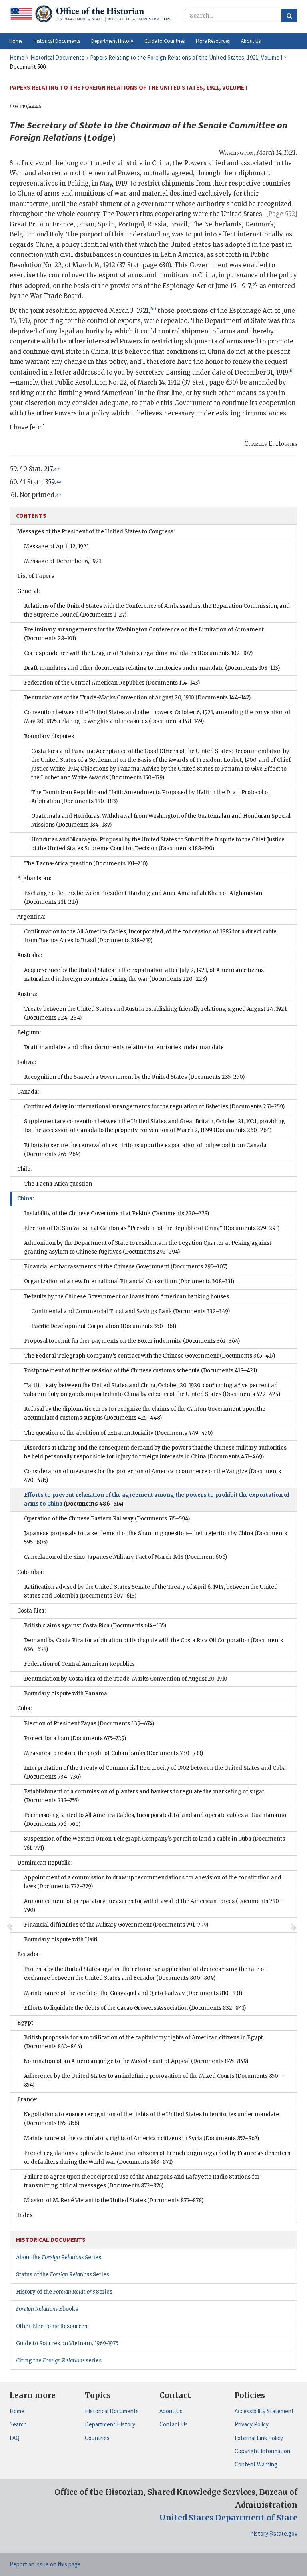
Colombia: (30, 1572)
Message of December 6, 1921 (63, 561)
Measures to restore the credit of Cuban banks (114, 1753)
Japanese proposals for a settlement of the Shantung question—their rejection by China (155, 1538)
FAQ (15, 2438)
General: (28, 591)
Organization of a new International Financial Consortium (129, 1281)
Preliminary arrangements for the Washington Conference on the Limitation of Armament (144, 634)
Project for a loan (75, 1738)
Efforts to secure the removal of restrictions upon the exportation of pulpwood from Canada (145, 1150)
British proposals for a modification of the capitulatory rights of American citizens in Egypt (144, 2042)
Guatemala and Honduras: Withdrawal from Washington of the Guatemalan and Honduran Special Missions (161, 820)
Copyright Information (262, 2451)
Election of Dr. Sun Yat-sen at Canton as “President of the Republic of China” (152, 1228)
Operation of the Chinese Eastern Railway (107, 1519)
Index (25, 2215)
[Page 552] (282, 214)
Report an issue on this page (45, 2564)
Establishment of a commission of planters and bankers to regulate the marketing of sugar (144, 1796)
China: (26, 1199)
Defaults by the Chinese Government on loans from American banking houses (127, 1297)
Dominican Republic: (44, 1863)
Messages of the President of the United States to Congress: (96, 532)
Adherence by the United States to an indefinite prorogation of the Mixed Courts (153, 2080)
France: (27, 2100)
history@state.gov (274, 2533)
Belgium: (29, 1033)
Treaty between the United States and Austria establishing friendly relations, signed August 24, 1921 (155, 1013)
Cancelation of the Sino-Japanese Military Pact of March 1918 (126, 1557)
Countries (97, 2438)
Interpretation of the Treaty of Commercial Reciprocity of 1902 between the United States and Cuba (155, 1772)
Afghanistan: (34, 878)
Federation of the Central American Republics (112, 683)
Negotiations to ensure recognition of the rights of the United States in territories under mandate (152, 2119)
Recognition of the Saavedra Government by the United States (134, 1077)
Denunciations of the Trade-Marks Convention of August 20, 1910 (137, 698)
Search (18, 2424)
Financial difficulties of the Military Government (116, 1925)
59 (255, 284)
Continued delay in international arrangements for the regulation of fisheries (154, 1107)
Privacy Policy (252, 2424)
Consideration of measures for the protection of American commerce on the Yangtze (153, 1476)
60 (153, 309)
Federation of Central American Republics (79, 1664)
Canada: (28, 1092)
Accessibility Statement (264, 2411)
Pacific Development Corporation (104, 1326)
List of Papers (36, 576)
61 (292, 371)
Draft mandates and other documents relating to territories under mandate (152, 668)
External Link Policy (259, 2438)
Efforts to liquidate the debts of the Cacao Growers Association (135, 2008)
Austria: (27, 994)
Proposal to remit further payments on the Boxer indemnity (132, 1341)
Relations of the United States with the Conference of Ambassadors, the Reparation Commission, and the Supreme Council (157, 610)
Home (17, 2411)
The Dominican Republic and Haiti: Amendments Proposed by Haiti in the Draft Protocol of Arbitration (151, 797)
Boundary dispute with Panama (66, 1694)
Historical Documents (112, 2411)
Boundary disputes (49, 736)
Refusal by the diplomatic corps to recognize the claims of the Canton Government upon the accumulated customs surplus (145, 1413)
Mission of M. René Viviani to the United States (114, 2200)
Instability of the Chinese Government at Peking (117, 1213)
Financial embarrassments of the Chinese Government (126, 1267)
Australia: (30, 955)
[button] (57, 41)
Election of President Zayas (89, 1724)
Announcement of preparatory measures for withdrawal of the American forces (153, 1906)
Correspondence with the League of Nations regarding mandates (138, 653)
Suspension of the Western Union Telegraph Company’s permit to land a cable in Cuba (154, 1843)
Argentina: (31, 917)
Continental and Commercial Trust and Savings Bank (131, 1311)
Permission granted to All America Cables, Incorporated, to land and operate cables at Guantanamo (155, 1820)
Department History (110, 2424)
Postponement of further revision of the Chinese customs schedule (141, 1371)
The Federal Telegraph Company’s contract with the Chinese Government (150, 1356)
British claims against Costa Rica (95, 1626)
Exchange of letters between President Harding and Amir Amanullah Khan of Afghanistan (143, 898)
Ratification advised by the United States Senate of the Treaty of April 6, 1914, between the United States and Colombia (151, 1591)
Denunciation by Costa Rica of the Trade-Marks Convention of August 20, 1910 (126, 1679)
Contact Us (174, 2424)
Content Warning (256, 2464)
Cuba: (24, 1708)
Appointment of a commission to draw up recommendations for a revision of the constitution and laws (153, 1882)
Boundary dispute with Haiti (61, 1940)
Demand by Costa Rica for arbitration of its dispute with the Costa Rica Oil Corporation (153, 1645)
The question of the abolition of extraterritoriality (118, 1433)
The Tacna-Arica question (86, 864)
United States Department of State (228, 2518)
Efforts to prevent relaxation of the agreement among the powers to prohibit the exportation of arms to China (157, 1499)
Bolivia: (27, 1062)
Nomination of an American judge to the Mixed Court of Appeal (136, 2061)
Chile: (24, 1169)
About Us (171, 2411)
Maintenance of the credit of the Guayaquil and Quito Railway (133, 1993)
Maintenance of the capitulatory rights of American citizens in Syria (142, 2138)
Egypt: (26, 2023)
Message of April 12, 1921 (56, 546)
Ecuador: (29, 1954)
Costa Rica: (31, 1611)
